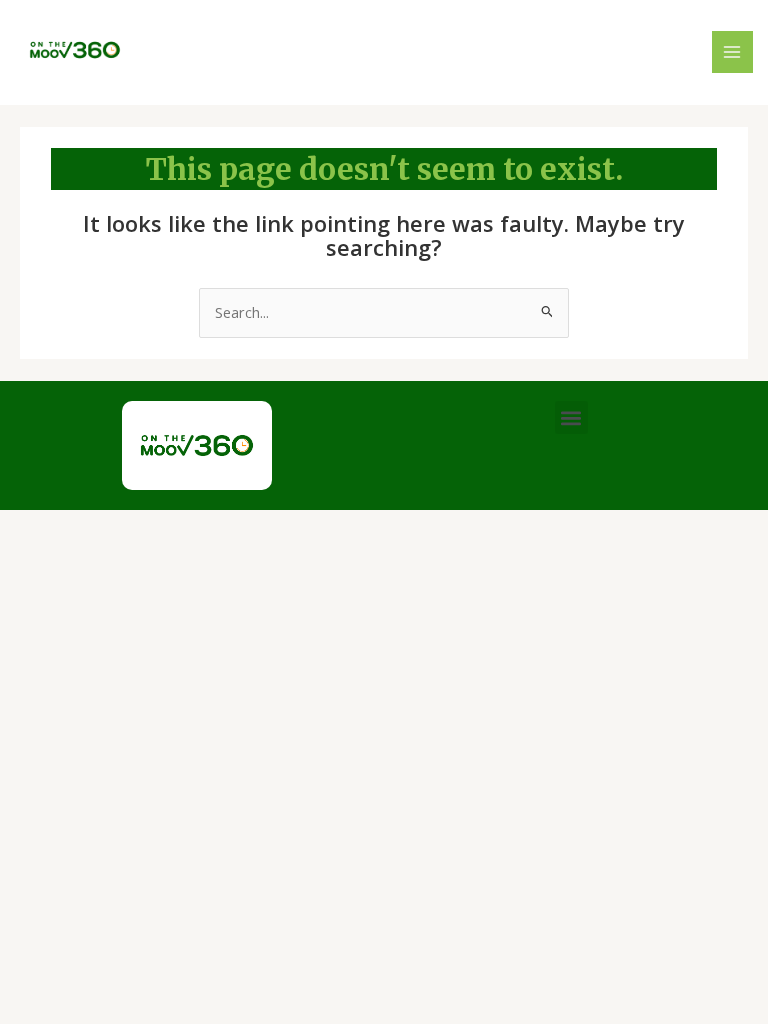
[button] (571, 417)
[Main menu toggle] (733, 52)
